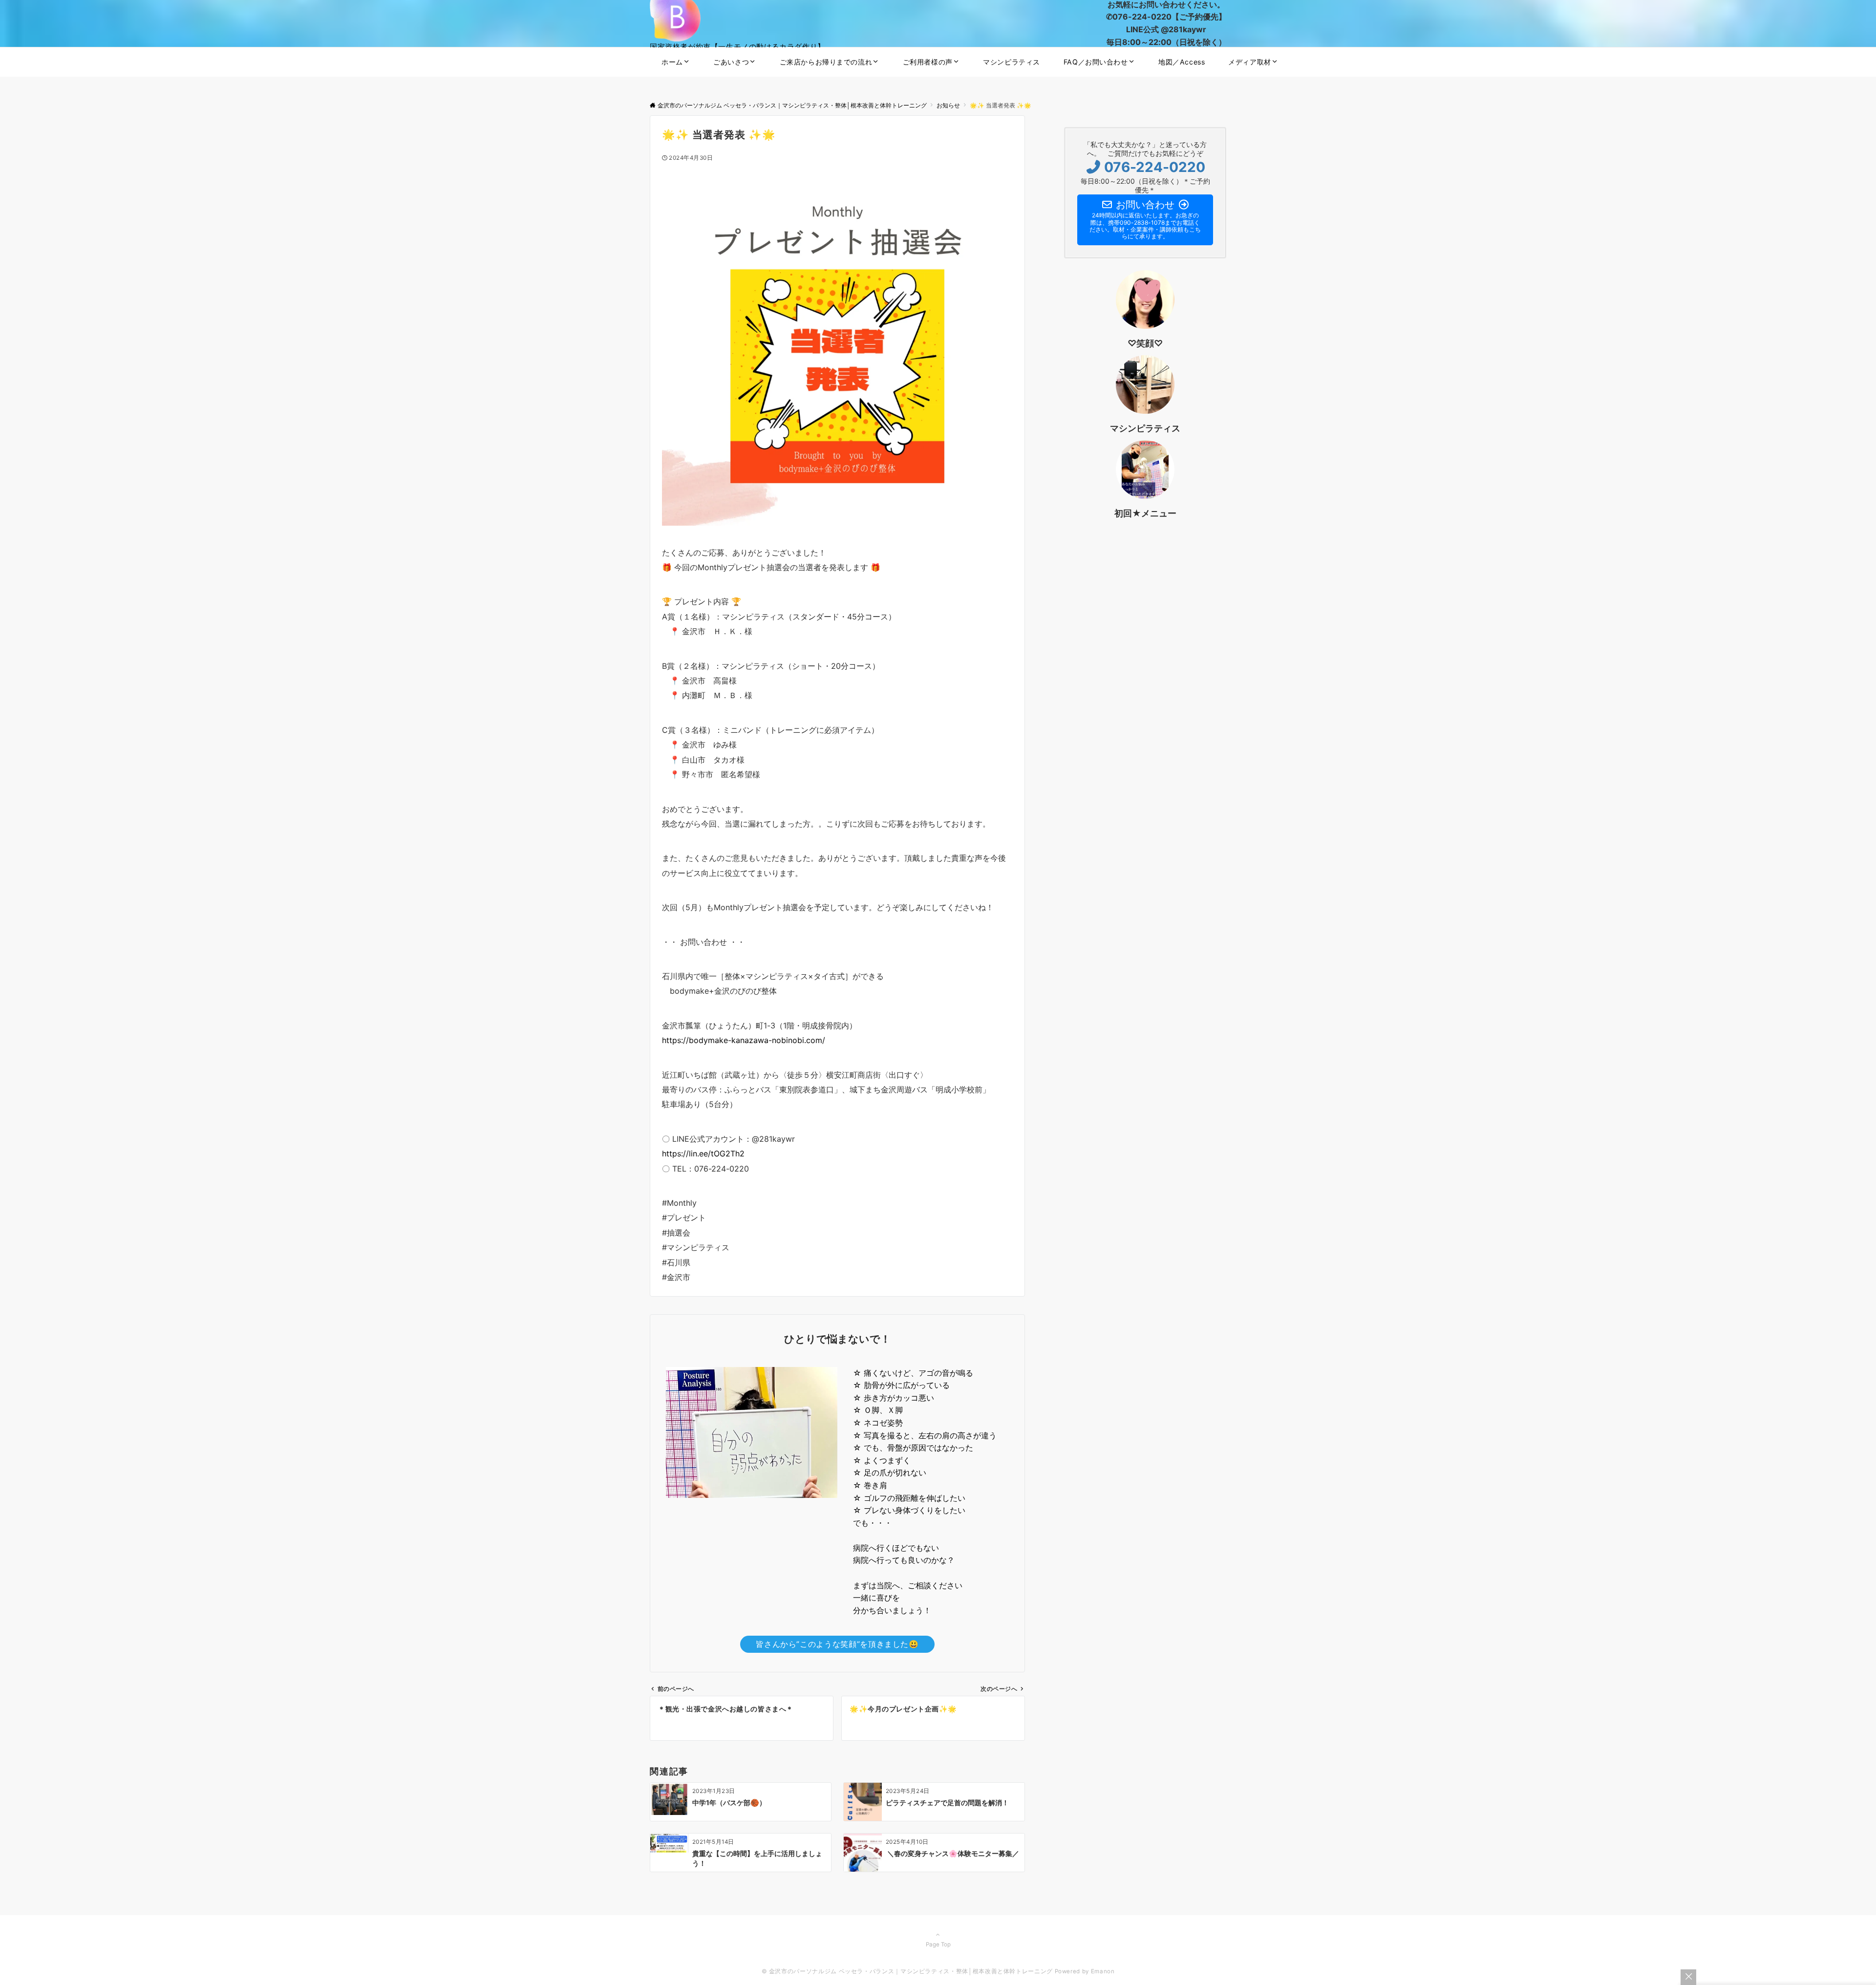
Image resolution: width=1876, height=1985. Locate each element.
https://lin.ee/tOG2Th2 (703, 1153)
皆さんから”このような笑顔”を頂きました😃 (837, 1644)
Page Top (938, 1944)
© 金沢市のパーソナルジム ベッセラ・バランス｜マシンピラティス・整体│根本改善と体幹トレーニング (907, 1971)
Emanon (1103, 1971)
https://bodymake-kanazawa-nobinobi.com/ (744, 1040)
